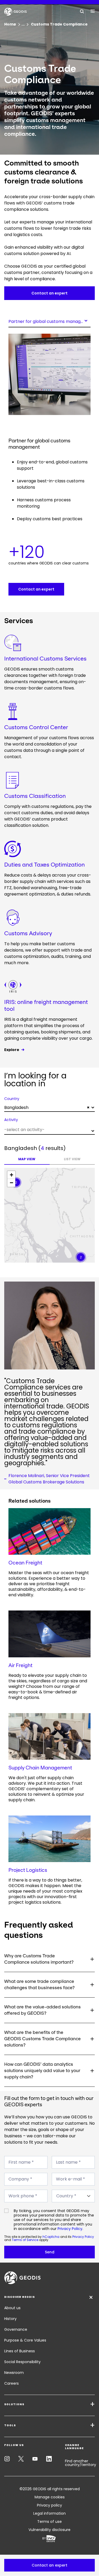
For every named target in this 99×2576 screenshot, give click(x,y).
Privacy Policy (70, 2229)
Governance (16, 2329)
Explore (12, 1050)
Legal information (49, 2513)
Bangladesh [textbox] (47, 1107)
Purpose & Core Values (25, 2340)
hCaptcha (51, 2237)
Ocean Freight (25, 1563)
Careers (11, 2383)
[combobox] (49, 321)
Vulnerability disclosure (49, 2530)
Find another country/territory (81, 2463)
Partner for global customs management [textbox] (49, 321)
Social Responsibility (22, 2362)
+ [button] (11, 1175)
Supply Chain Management (40, 1768)
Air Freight (20, 1665)
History (10, 2319)
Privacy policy (49, 2505)
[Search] (82, 11)
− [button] (11, 1183)
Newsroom (14, 2373)
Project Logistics (28, 1870)
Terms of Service (25, 2240)
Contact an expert (49, 293)
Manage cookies (50, 2497)
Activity (11, 1120)
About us (12, 2308)
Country (12, 1099)
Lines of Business (20, 2351)
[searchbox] (49, 1130)
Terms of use (49, 2522)
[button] (49, 2565)
